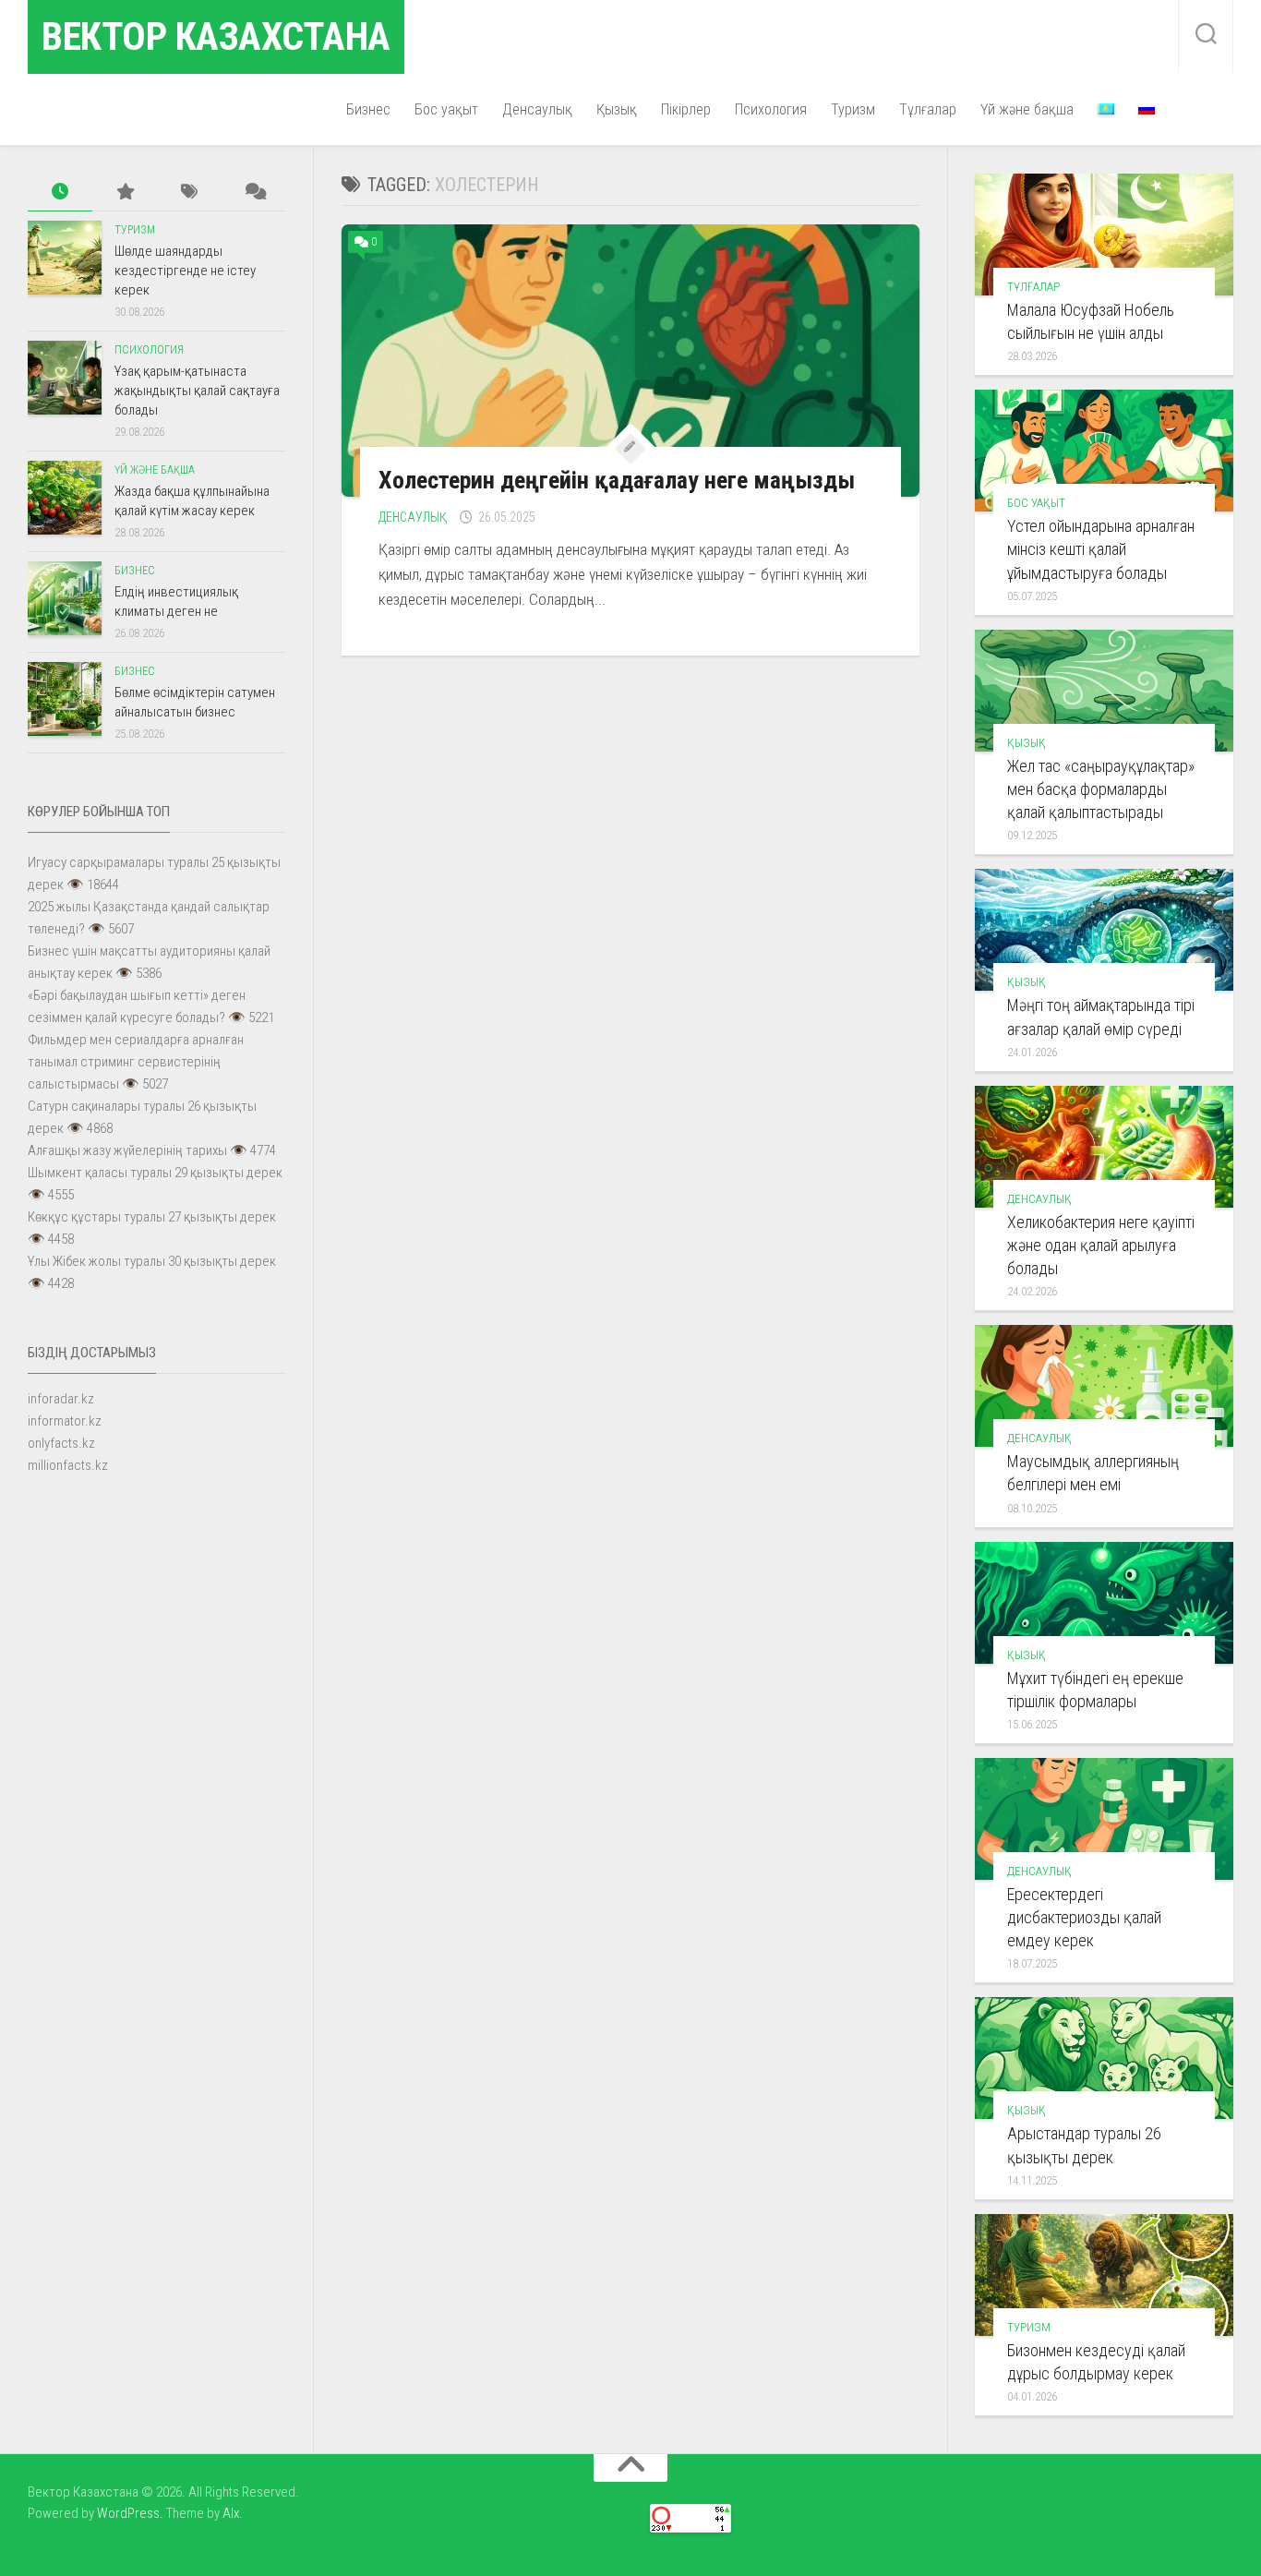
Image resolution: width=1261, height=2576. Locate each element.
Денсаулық (537, 109)
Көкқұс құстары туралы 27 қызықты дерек (152, 1217)
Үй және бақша (1027, 109)
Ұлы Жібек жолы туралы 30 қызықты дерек (152, 1261)
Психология (771, 109)
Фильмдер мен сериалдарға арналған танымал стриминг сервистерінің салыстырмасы (136, 1062)
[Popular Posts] (125, 193)
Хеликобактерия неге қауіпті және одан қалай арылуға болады (1101, 1245)
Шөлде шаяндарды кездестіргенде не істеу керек (185, 271)
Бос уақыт (446, 109)
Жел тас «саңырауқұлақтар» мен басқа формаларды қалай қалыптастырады (1101, 789)
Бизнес (368, 109)
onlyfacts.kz (61, 1443)
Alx (231, 2513)
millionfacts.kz (68, 1465)
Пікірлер (686, 109)
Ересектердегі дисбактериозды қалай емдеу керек (1084, 1917)
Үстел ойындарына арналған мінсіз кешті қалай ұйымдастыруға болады (1101, 549)
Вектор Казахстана (216, 36)
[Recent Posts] (60, 193)
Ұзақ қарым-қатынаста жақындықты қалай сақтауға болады (197, 391)
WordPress (128, 2513)
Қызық (617, 109)
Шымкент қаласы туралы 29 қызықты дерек (155, 1173)
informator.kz (65, 1421)
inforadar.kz (61, 1399)
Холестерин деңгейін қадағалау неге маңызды (617, 480)
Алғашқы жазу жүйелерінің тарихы (127, 1150)
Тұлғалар (928, 109)
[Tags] (189, 193)
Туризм (853, 109)
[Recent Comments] (254, 193)
